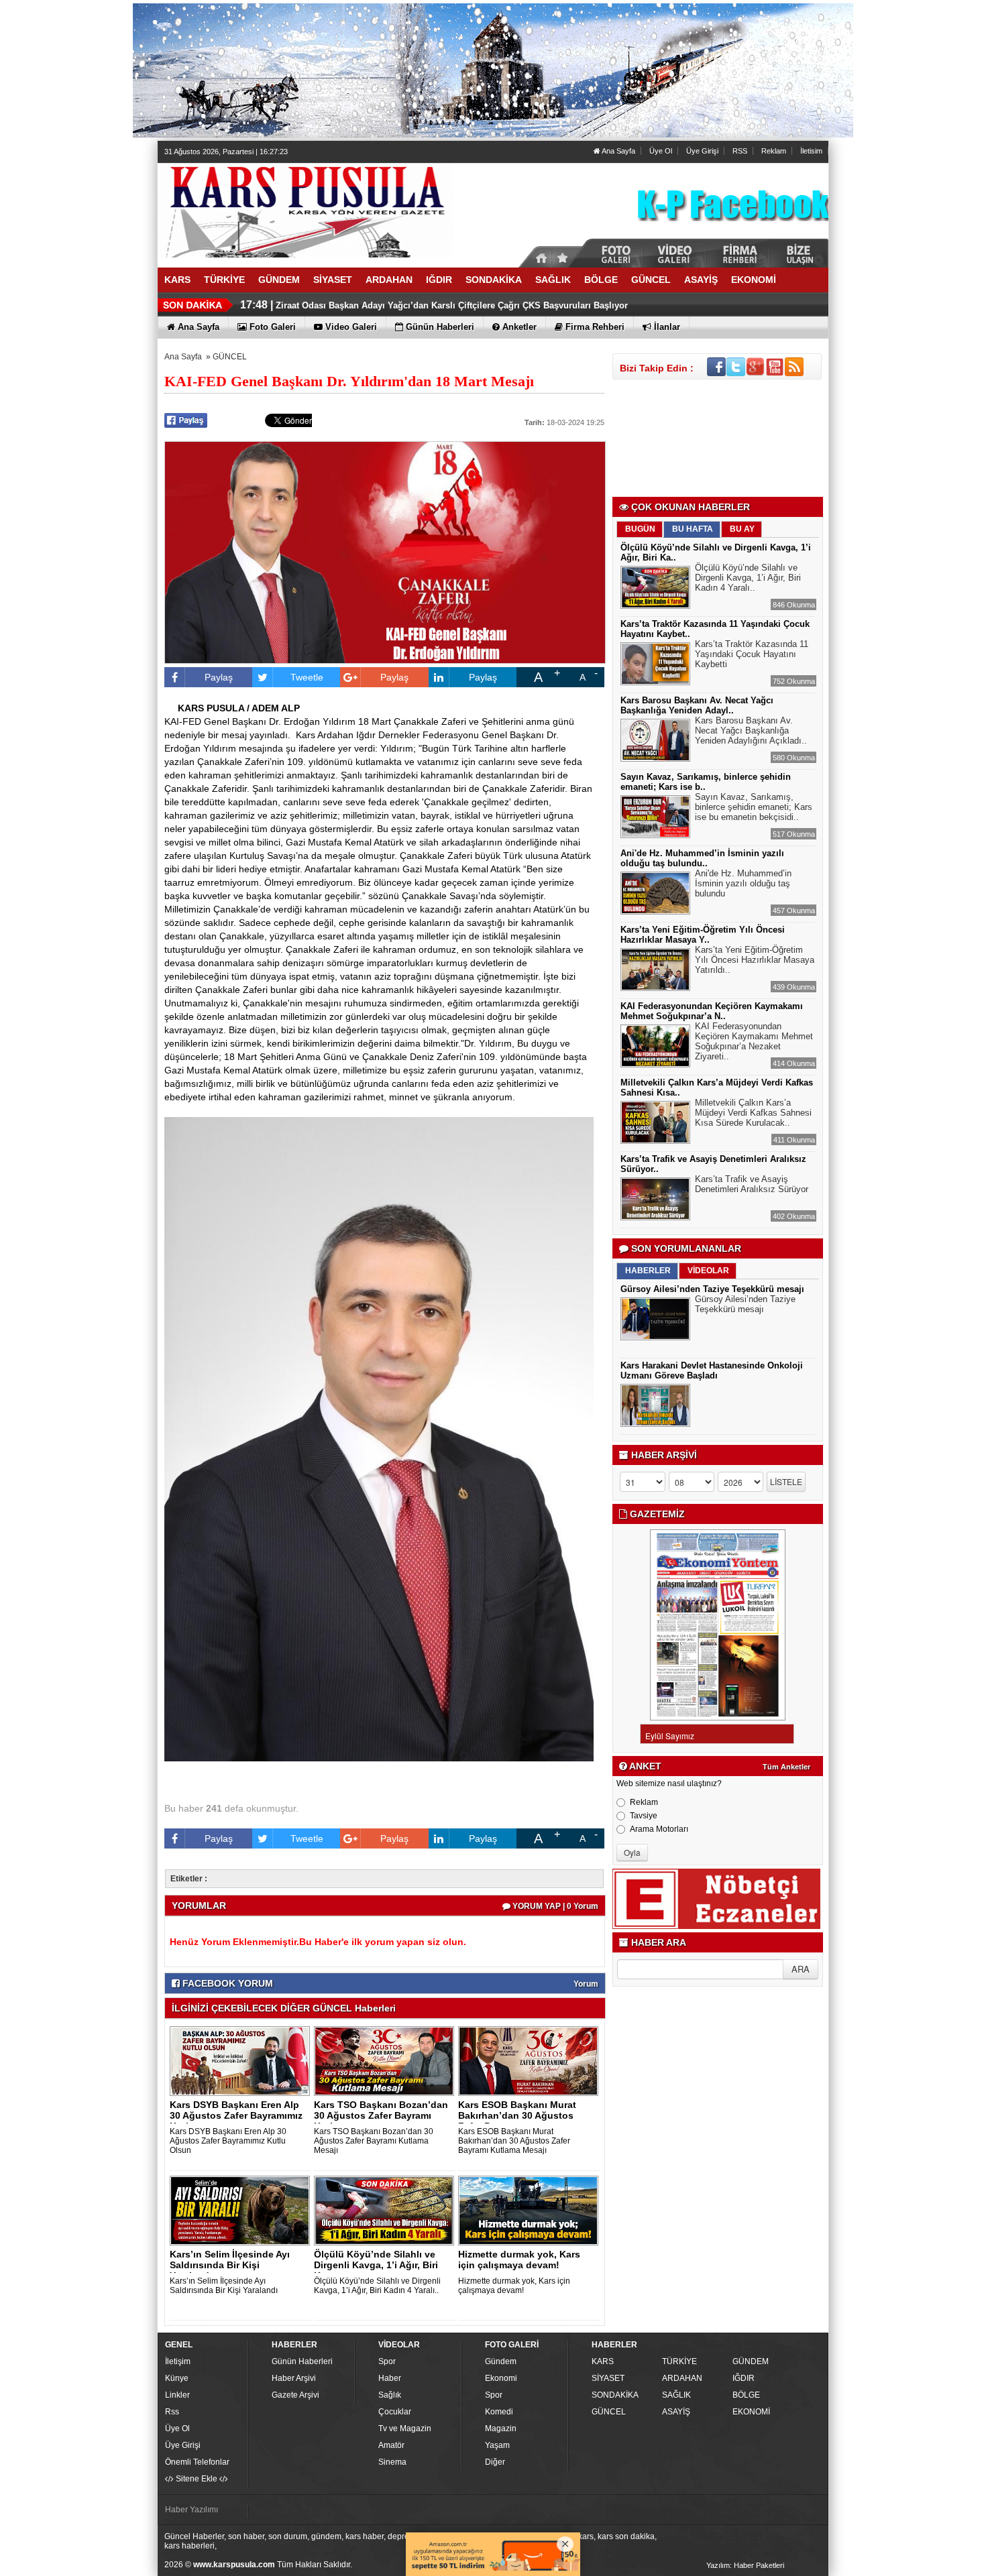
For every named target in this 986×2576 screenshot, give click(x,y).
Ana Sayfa (618, 151)
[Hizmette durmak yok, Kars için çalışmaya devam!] (531, 2210)
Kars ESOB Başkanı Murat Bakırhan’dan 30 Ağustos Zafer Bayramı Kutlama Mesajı (514, 2141)
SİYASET (608, 2378)
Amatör (391, 2445)
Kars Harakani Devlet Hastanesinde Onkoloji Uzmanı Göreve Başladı (712, 1370)
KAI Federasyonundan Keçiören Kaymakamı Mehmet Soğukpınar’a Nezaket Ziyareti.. (754, 1041)
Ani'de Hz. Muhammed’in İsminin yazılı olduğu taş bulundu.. (702, 858)
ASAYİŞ (676, 2412)
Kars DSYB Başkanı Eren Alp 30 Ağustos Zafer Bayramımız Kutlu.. (236, 2115)
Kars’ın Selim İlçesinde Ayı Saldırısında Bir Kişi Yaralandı (224, 2286)
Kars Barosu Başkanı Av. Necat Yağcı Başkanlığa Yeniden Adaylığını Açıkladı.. (751, 730)
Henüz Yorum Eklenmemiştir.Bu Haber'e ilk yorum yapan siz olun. (318, 1942)
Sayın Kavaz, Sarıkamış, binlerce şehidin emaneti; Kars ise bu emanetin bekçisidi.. (754, 807)
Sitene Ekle (197, 2479)
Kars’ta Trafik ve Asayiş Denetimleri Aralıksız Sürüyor (752, 1184)
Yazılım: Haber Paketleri (745, 2565)
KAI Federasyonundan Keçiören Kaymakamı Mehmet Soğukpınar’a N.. (712, 1011)
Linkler (177, 2395)
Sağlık (390, 2395)
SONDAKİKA (615, 2395)
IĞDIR (744, 2378)
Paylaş (219, 677)
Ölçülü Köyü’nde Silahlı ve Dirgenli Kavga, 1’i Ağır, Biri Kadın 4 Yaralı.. (377, 2286)
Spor (387, 2361)
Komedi (499, 2412)
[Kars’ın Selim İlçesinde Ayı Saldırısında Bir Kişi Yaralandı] (242, 2210)
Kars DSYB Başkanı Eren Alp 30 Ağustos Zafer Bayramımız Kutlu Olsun (228, 2141)
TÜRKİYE (679, 2361)
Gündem (501, 2361)
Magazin (501, 2428)
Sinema (392, 2462)
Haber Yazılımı (191, 2510)
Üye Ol (661, 151)
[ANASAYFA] (305, 210)
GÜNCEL (230, 357)
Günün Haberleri (302, 2361)
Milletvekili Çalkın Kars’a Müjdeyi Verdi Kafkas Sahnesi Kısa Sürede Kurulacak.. (753, 1113)
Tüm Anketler (786, 1767)
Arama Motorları (659, 1829)
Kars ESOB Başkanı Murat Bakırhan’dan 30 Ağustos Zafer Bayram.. (517, 2115)
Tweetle (307, 677)
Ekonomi (501, 2378)
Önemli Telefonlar (197, 2462)
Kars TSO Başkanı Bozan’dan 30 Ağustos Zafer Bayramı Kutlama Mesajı (374, 2141)
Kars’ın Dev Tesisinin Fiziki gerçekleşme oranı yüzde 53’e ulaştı (408, 305)
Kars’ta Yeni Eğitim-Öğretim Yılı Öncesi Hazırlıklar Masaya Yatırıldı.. (755, 960)
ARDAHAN (682, 2378)
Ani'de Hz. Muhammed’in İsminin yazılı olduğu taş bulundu (743, 883)
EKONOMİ (751, 2412)
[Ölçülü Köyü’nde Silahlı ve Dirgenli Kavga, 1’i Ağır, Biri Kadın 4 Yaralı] (386, 2210)
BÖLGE (746, 2395)
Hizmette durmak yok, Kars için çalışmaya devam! (519, 2260)
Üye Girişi (702, 151)
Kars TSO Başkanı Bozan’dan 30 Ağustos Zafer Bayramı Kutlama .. (381, 2115)
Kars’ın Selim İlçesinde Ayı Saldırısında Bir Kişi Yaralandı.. (230, 2265)
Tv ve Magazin (405, 2428)
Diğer (495, 2462)
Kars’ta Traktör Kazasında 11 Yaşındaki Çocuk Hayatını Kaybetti (752, 654)
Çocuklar (395, 2412)
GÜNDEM (751, 2361)
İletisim (811, 151)
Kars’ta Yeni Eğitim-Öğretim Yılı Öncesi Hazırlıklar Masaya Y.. (703, 935)
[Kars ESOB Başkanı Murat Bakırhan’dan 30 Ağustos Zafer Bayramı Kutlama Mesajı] (531, 2060)
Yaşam (497, 2445)
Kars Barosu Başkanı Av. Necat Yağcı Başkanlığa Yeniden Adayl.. (697, 705)
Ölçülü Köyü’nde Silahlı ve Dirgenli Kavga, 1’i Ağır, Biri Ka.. (376, 2265)
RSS (740, 151)
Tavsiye (644, 1816)
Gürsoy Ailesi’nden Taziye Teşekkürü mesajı (712, 1289)
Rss (172, 2412)
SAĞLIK (676, 2395)
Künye (177, 2378)
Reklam (774, 151)
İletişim (178, 2361)
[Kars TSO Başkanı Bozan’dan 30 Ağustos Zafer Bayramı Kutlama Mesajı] (386, 2060)
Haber (390, 2378)
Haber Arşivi (294, 2378)
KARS (603, 2361)
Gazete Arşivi (295, 2395)
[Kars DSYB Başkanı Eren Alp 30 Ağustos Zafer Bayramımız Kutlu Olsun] (242, 2060)
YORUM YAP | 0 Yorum (554, 1906)
